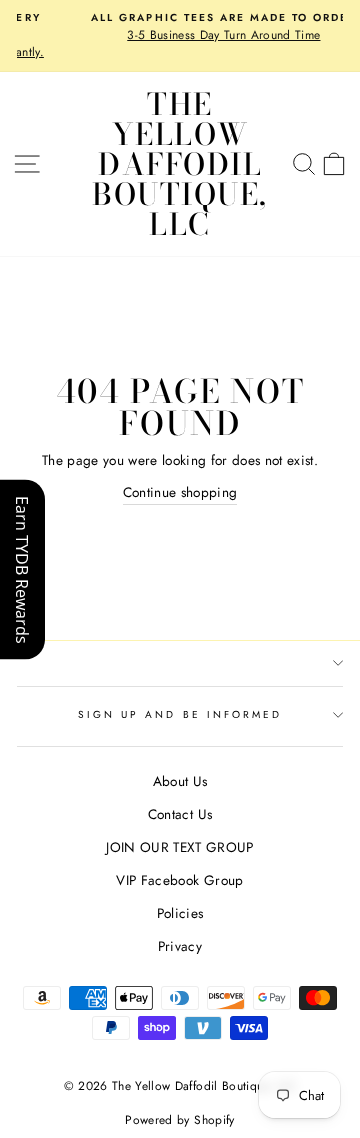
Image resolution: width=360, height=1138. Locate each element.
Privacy (180, 946)
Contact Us (180, 814)
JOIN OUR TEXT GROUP (179, 847)
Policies (180, 913)
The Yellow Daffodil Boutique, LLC (180, 164)
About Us (180, 781)
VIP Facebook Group (179, 880)
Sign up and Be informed (180, 714)
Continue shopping (180, 492)
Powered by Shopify (179, 1120)
